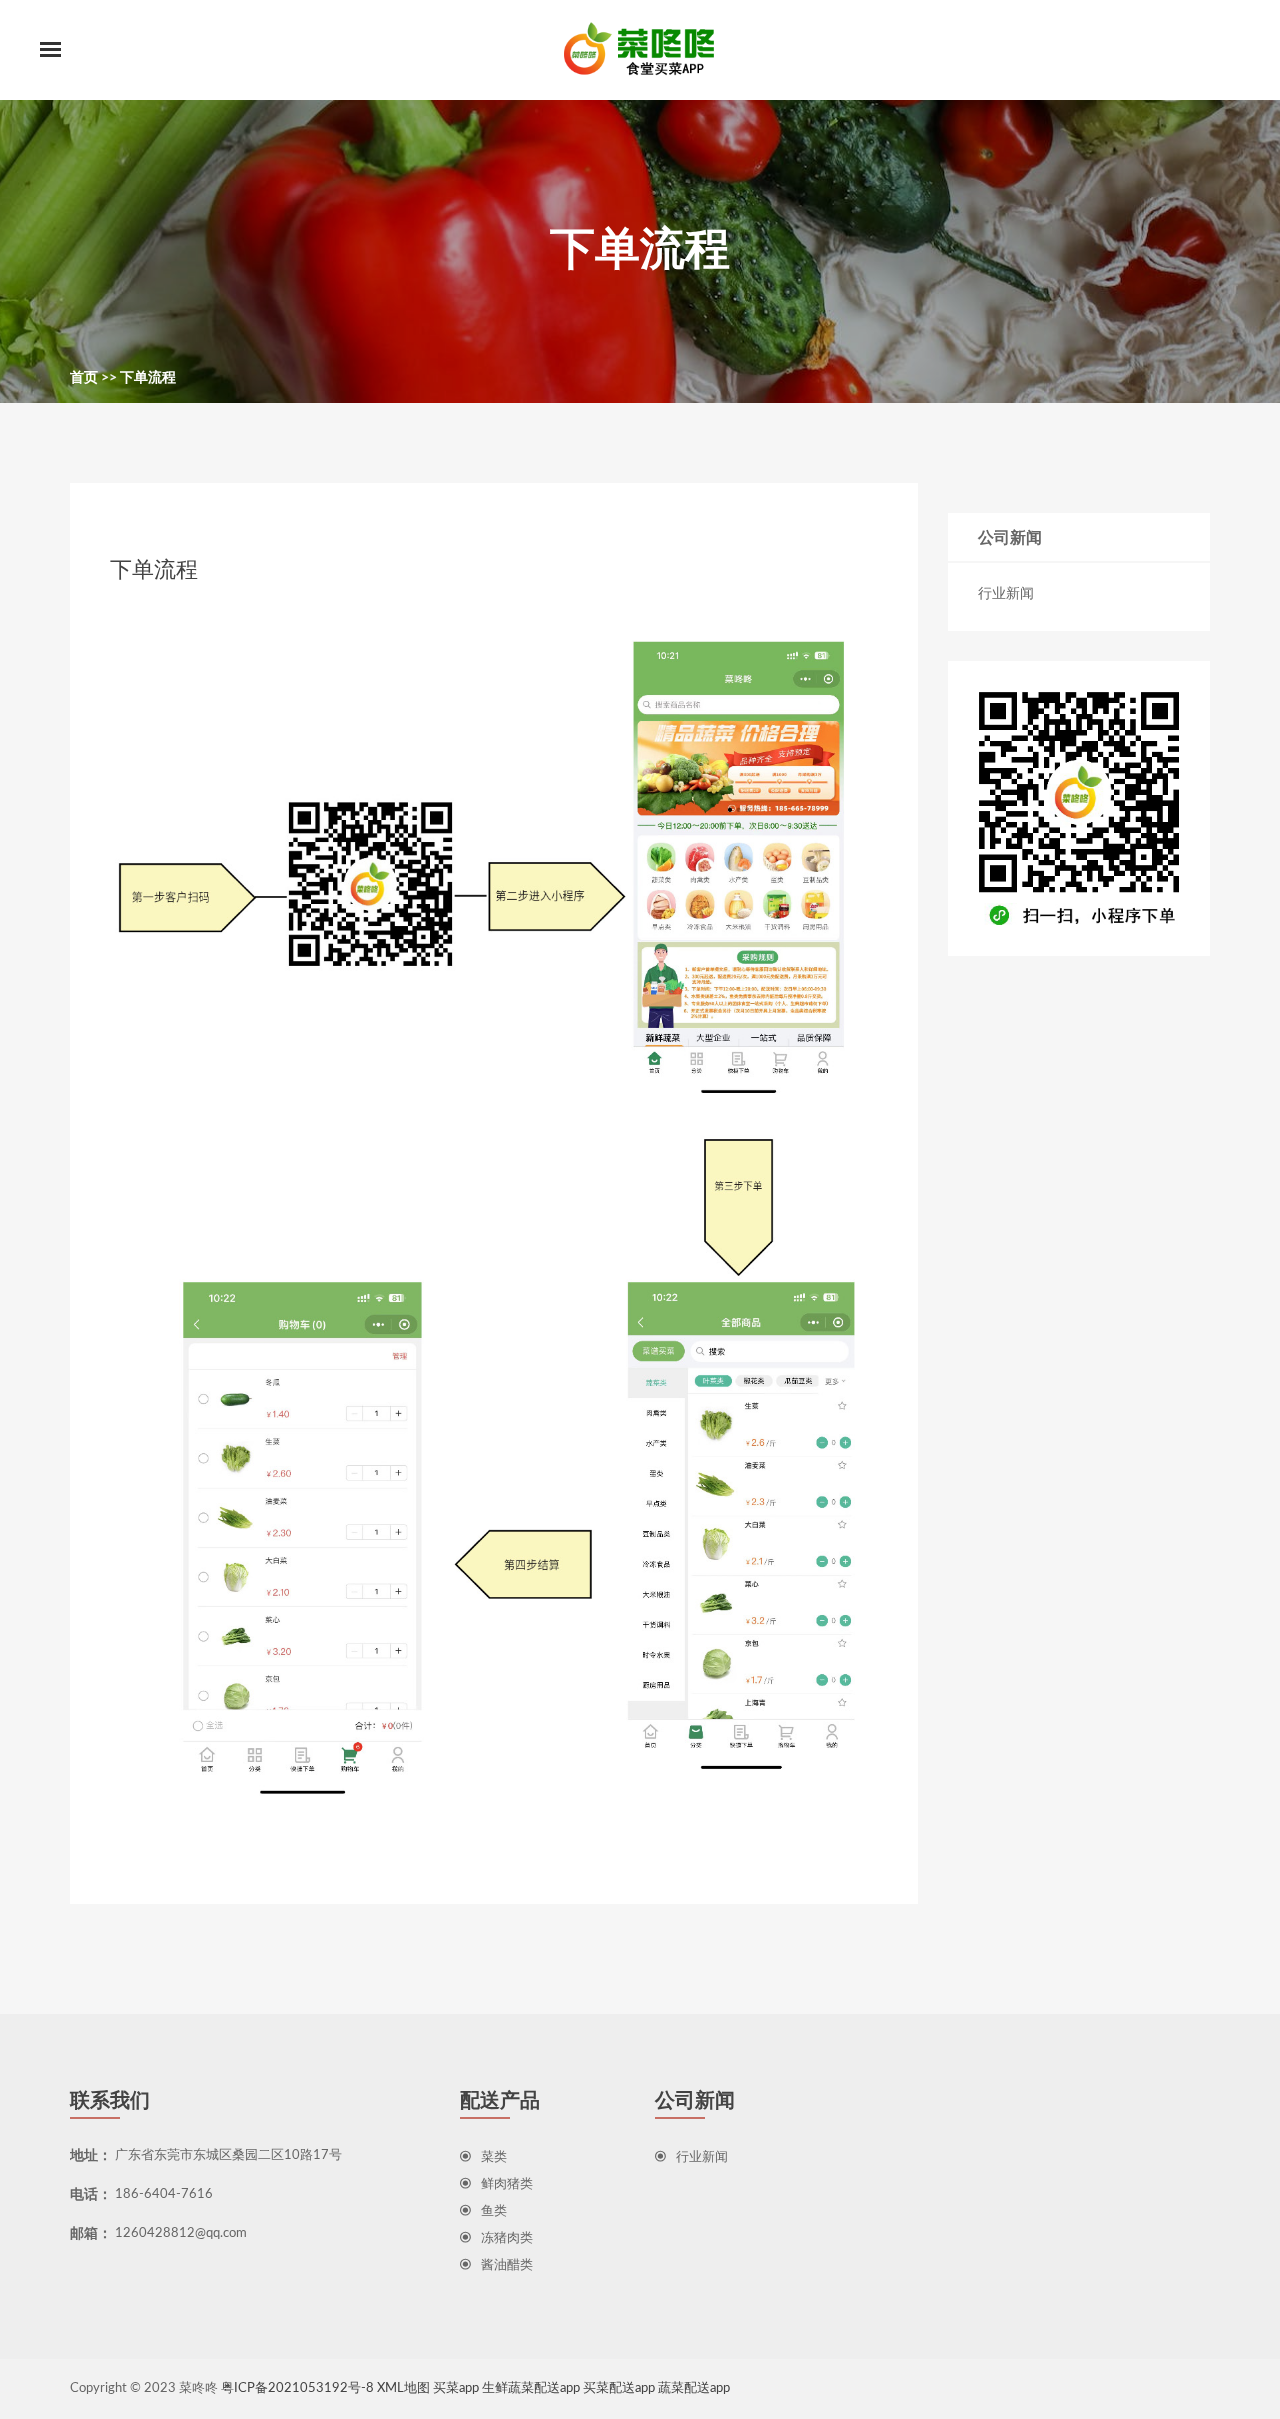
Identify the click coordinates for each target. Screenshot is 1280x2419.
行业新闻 (1006, 594)
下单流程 (148, 378)
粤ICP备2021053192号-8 (297, 2388)
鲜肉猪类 (507, 2184)
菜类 (494, 2157)
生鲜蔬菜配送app (531, 2388)
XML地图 (403, 2388)
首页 (84, 378)
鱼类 (494, 2211)
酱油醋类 (507, 2265)
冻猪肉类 (507, 2238)
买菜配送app (619, 2388)
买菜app (456, 2388)
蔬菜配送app (694, 2388)
